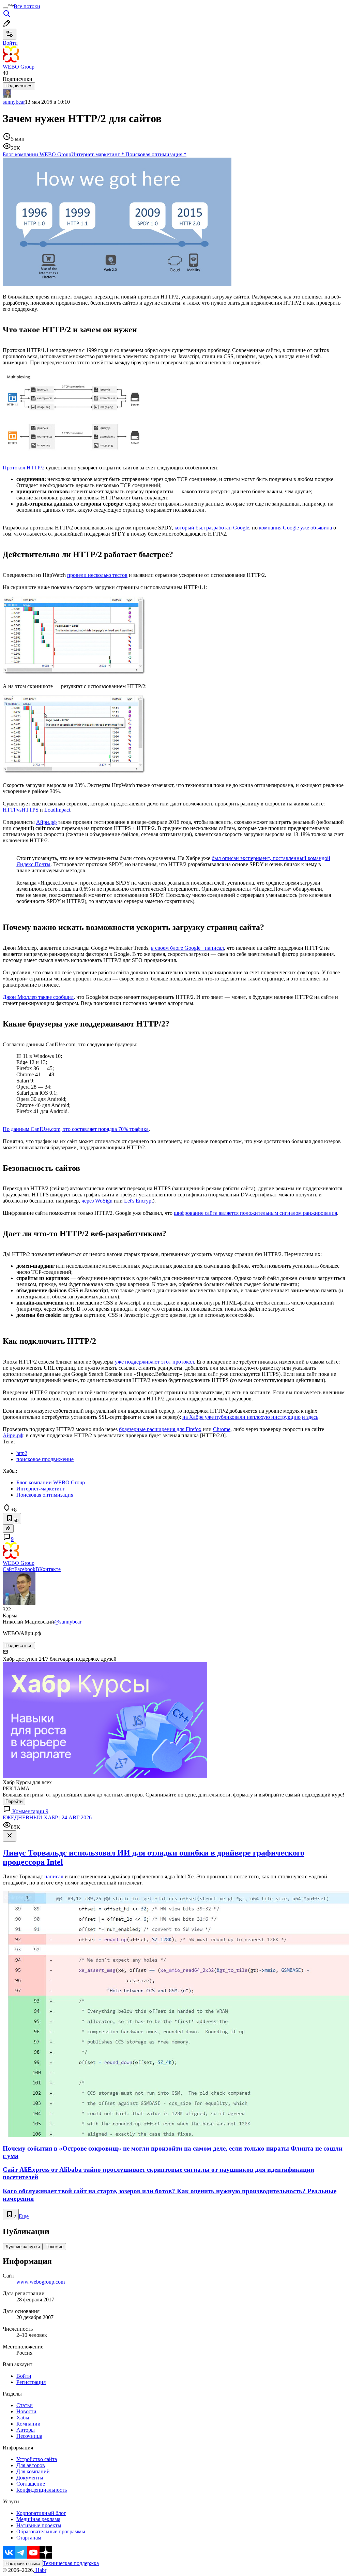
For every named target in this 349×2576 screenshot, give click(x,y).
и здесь (310, 1417)
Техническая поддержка (71, 2563)
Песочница (29, 2436)
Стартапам (29, 2538)
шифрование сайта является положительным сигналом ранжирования (255, 1213)
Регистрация (31, 2382)
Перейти (14, 1801)
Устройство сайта (37, 2459)
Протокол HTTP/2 (24, 468)
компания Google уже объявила (295, 528)
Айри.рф (46, 822)
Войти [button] (10, 43)
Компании (28, 2424)
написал (54, 1876)
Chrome (222, 1429)
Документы (30, 2478)
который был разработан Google (212, 528)
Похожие (54, 2247)
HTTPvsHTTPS (21, 810)
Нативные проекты (39, 2525)
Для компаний (33, 2471)
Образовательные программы (51, 2531)
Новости (26, 2411)
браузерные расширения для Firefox (160, 1429)
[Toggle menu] (5, 8)
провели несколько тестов (97, 575)
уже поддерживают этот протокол (154, 1362)
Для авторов (31, 2465)
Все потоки (27, 6)
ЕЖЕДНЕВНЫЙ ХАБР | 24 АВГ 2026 (47, 1817)
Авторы (26, 2430)
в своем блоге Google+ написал (187, 948)
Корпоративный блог (41, 2513)
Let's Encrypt (138, 1201)
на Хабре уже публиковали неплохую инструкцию (241, 1417)
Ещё (24, 2216)
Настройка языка (23, 2564)
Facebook (25, 1569)
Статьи (25, 2405)
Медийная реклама (38, 2519)
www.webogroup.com (41, 2282)
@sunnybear (68, 1622)
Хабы (23, 2418)
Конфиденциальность (42, 2490)
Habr (40, 2570)
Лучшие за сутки (23, 2247)
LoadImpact (57, 810)
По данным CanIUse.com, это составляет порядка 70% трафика (76, 1129)
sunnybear (14, 102)
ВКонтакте (48, 1569)
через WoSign (97, 1201)
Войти (24, 2376)
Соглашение (31, 2484)
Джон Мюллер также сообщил (38, 997)
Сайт (9, 1569)
